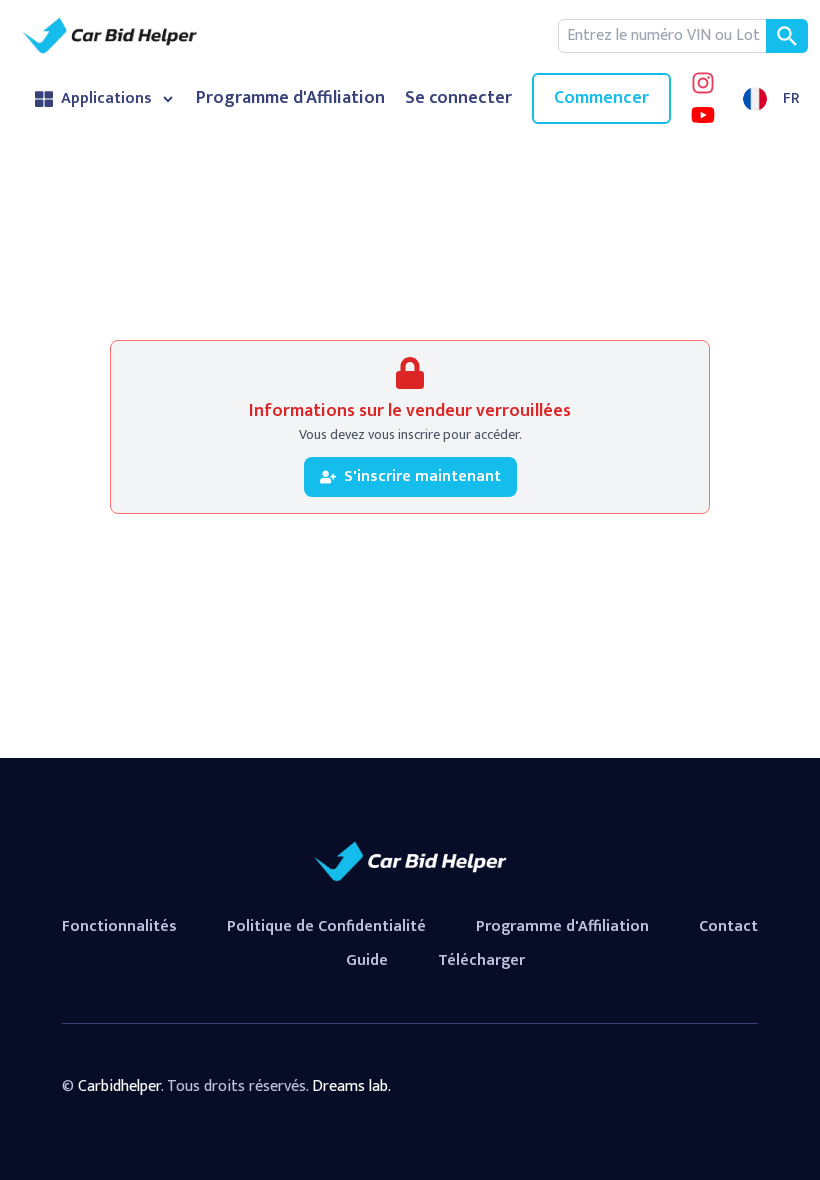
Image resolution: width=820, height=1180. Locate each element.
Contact (728, 926)
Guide (367, 960)
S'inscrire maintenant (422, 476)
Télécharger (481, 960)
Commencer (601, 98)
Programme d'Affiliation (290, 98)
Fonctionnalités (119, 926)
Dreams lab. (351, 1086)
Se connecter (458, 98)
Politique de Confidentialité (326, 926)
